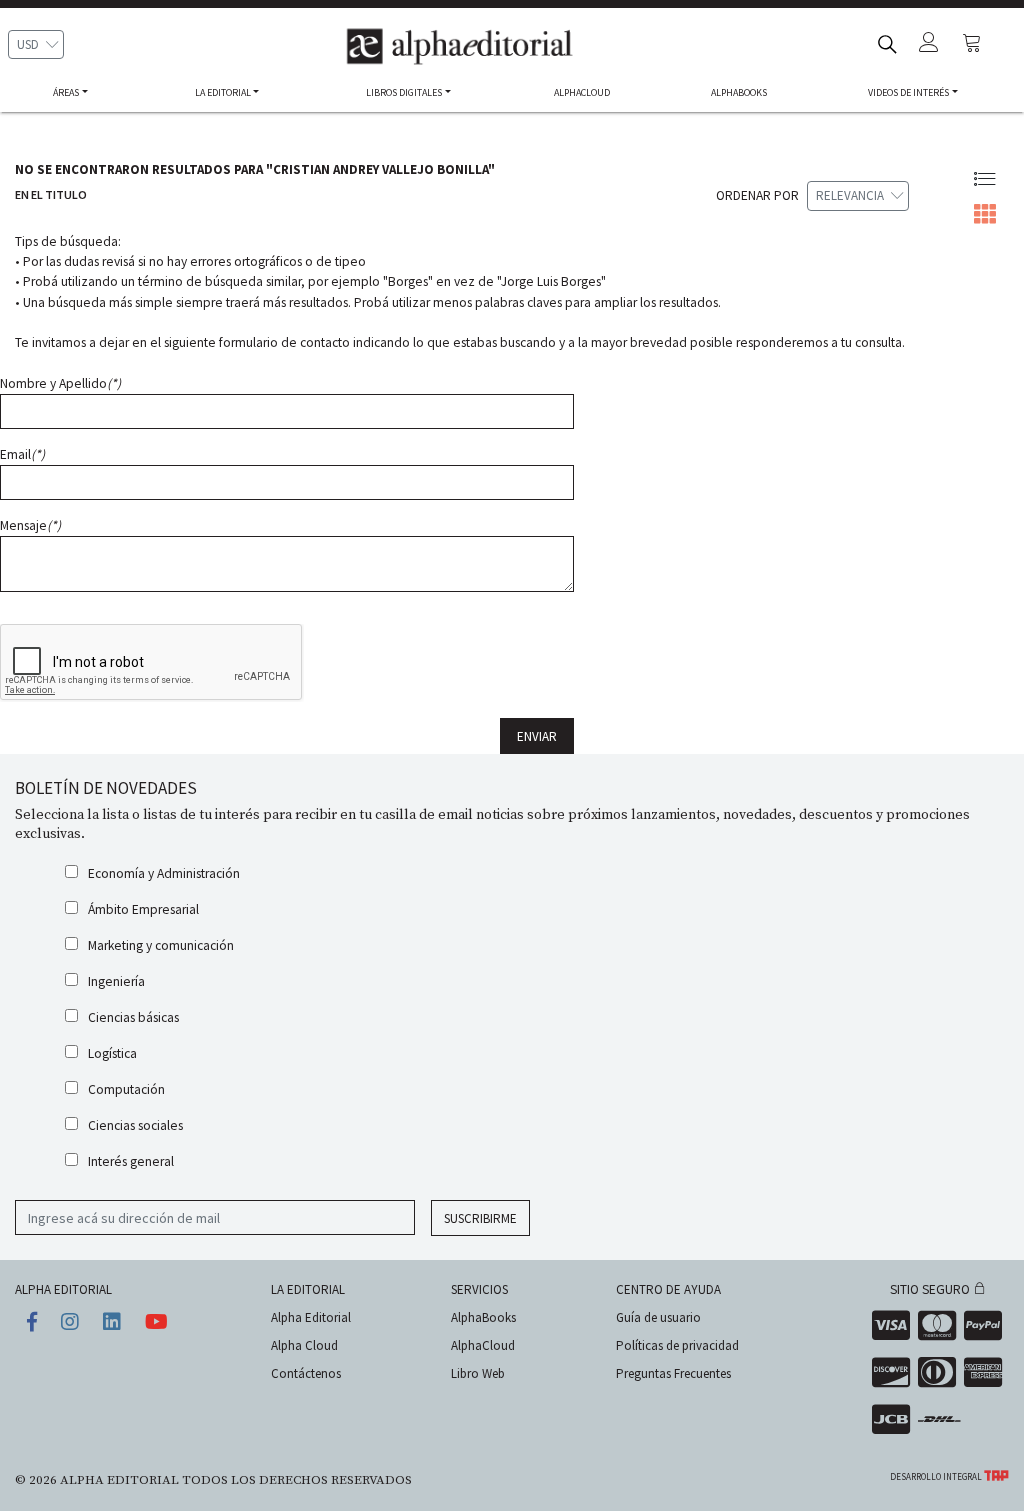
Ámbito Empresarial (143, 909)
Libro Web (478, 1373)
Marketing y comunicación (161, 945)
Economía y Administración (164, 873)
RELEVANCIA (850, 195)
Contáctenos (306, 1373)
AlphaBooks (483, 1317)
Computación (126, 1089)
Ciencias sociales (135, 1125)
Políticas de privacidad (677, 1345)
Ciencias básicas (133, 1017)
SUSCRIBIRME (480, 1218)
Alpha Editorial (311, 1317)
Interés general (131, 1161)
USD (28, 44)
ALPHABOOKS (739, 92)
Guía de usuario (658, 1317)
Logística (112, 1053)
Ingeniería (116, 981)
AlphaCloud (483, 1345)
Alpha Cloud (304, 1345)
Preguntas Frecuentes (673, 1373)
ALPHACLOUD (582, 92)
